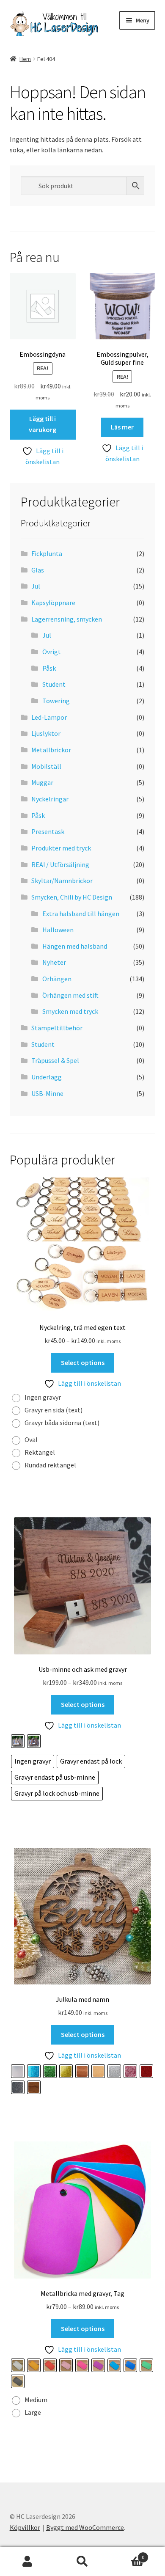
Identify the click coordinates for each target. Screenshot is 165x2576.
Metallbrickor (51, 750)
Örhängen (57, 979)
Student (54, 684)
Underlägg (47, 1077)
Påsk (49, 668)
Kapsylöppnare (53, 603)
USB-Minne (47, 1093)
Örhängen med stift (70, 995)
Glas (38, 570)
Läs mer (122, 427)
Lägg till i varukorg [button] (43, 424)
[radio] (38, 1398)
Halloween (58, 930)
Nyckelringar (50, 799)
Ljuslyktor (46, 733)
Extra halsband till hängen (81, 914)
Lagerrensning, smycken (67, 619)
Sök (82, 2562)
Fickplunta (47, 553)
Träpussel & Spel (55, 1060)
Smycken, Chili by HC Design (72, 897)
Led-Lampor (49, 717)
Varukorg (127, 2554)
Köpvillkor (25, 2527)
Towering (56, 701)
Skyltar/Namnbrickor (62, 881)
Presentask (48, 831)
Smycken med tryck (70, 1011)
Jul (36, 586)
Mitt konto (27, 2562)
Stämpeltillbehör (57, 1028)
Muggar (42, 782)
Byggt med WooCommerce (85, 2527)
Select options (83, 1362)
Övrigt (52, 652)
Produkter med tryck (61, 848)
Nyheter (54, 962)
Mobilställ (46, 766)
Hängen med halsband (75, 946)
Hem (25, 59)
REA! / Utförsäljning (60, 864)
